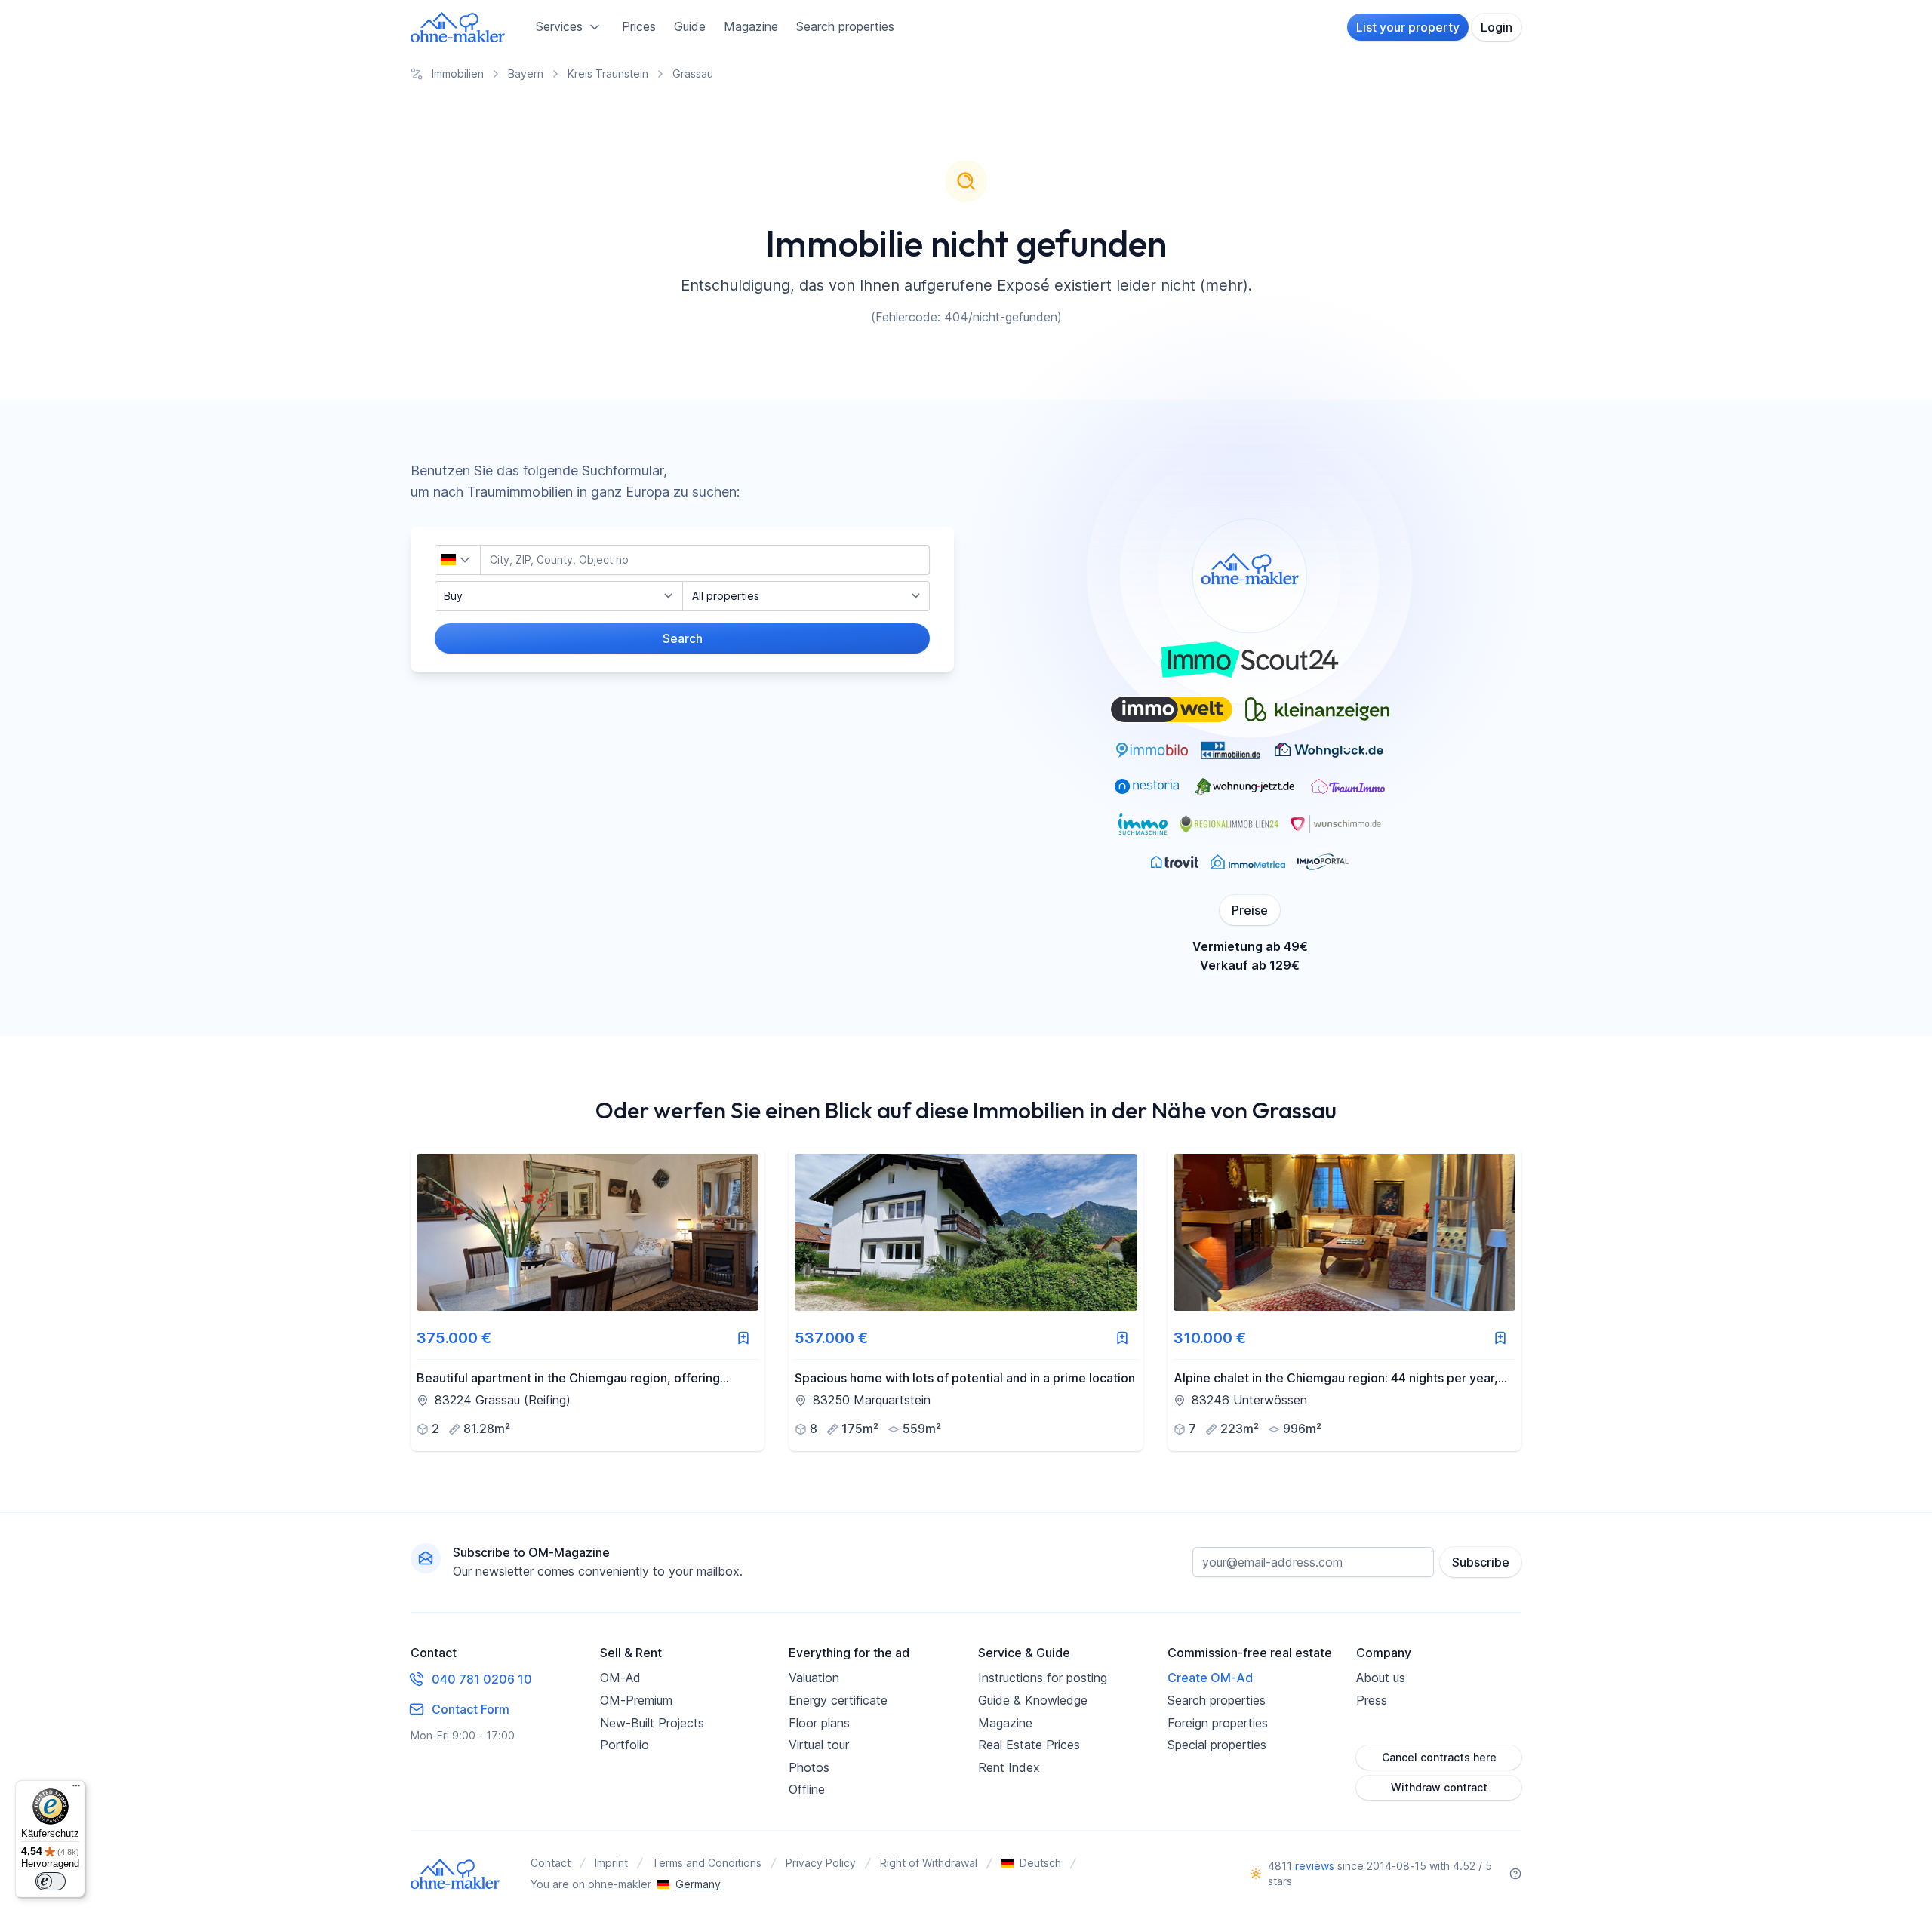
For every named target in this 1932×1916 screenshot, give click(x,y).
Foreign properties (1218, 1723)
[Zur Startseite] (458, 27)
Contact (551, 1863)
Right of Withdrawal (929, 1863)
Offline (807, 1789)
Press (1372, 1700)
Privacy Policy (821, 1863)
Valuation (814, 1678)
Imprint (611, 1863)
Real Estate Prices (1029, 1745)
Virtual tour (819, 1745)
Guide (690, 26)
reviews (1315, 1866)
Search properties (845, 26)
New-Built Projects (652, 1723)
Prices (639, 26)
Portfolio (625, 1745)
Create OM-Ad (1210, 1678)
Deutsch (1040, 1863)
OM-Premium (636, 1700)
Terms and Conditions (707, 1863)
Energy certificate (838, 1700)
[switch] (51, 1881)
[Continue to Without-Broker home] (455, 1874)
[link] (588, 1299)
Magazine (751, 26)
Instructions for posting (1043, 1678)
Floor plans (819, 1723)
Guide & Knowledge (1033, 1700)
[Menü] (76, 1789)
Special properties (1217, 1745)
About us (1381, 1678)
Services (559, 26)
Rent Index (1009, 1767)
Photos (809, 1767)
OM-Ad (620, 1678)
